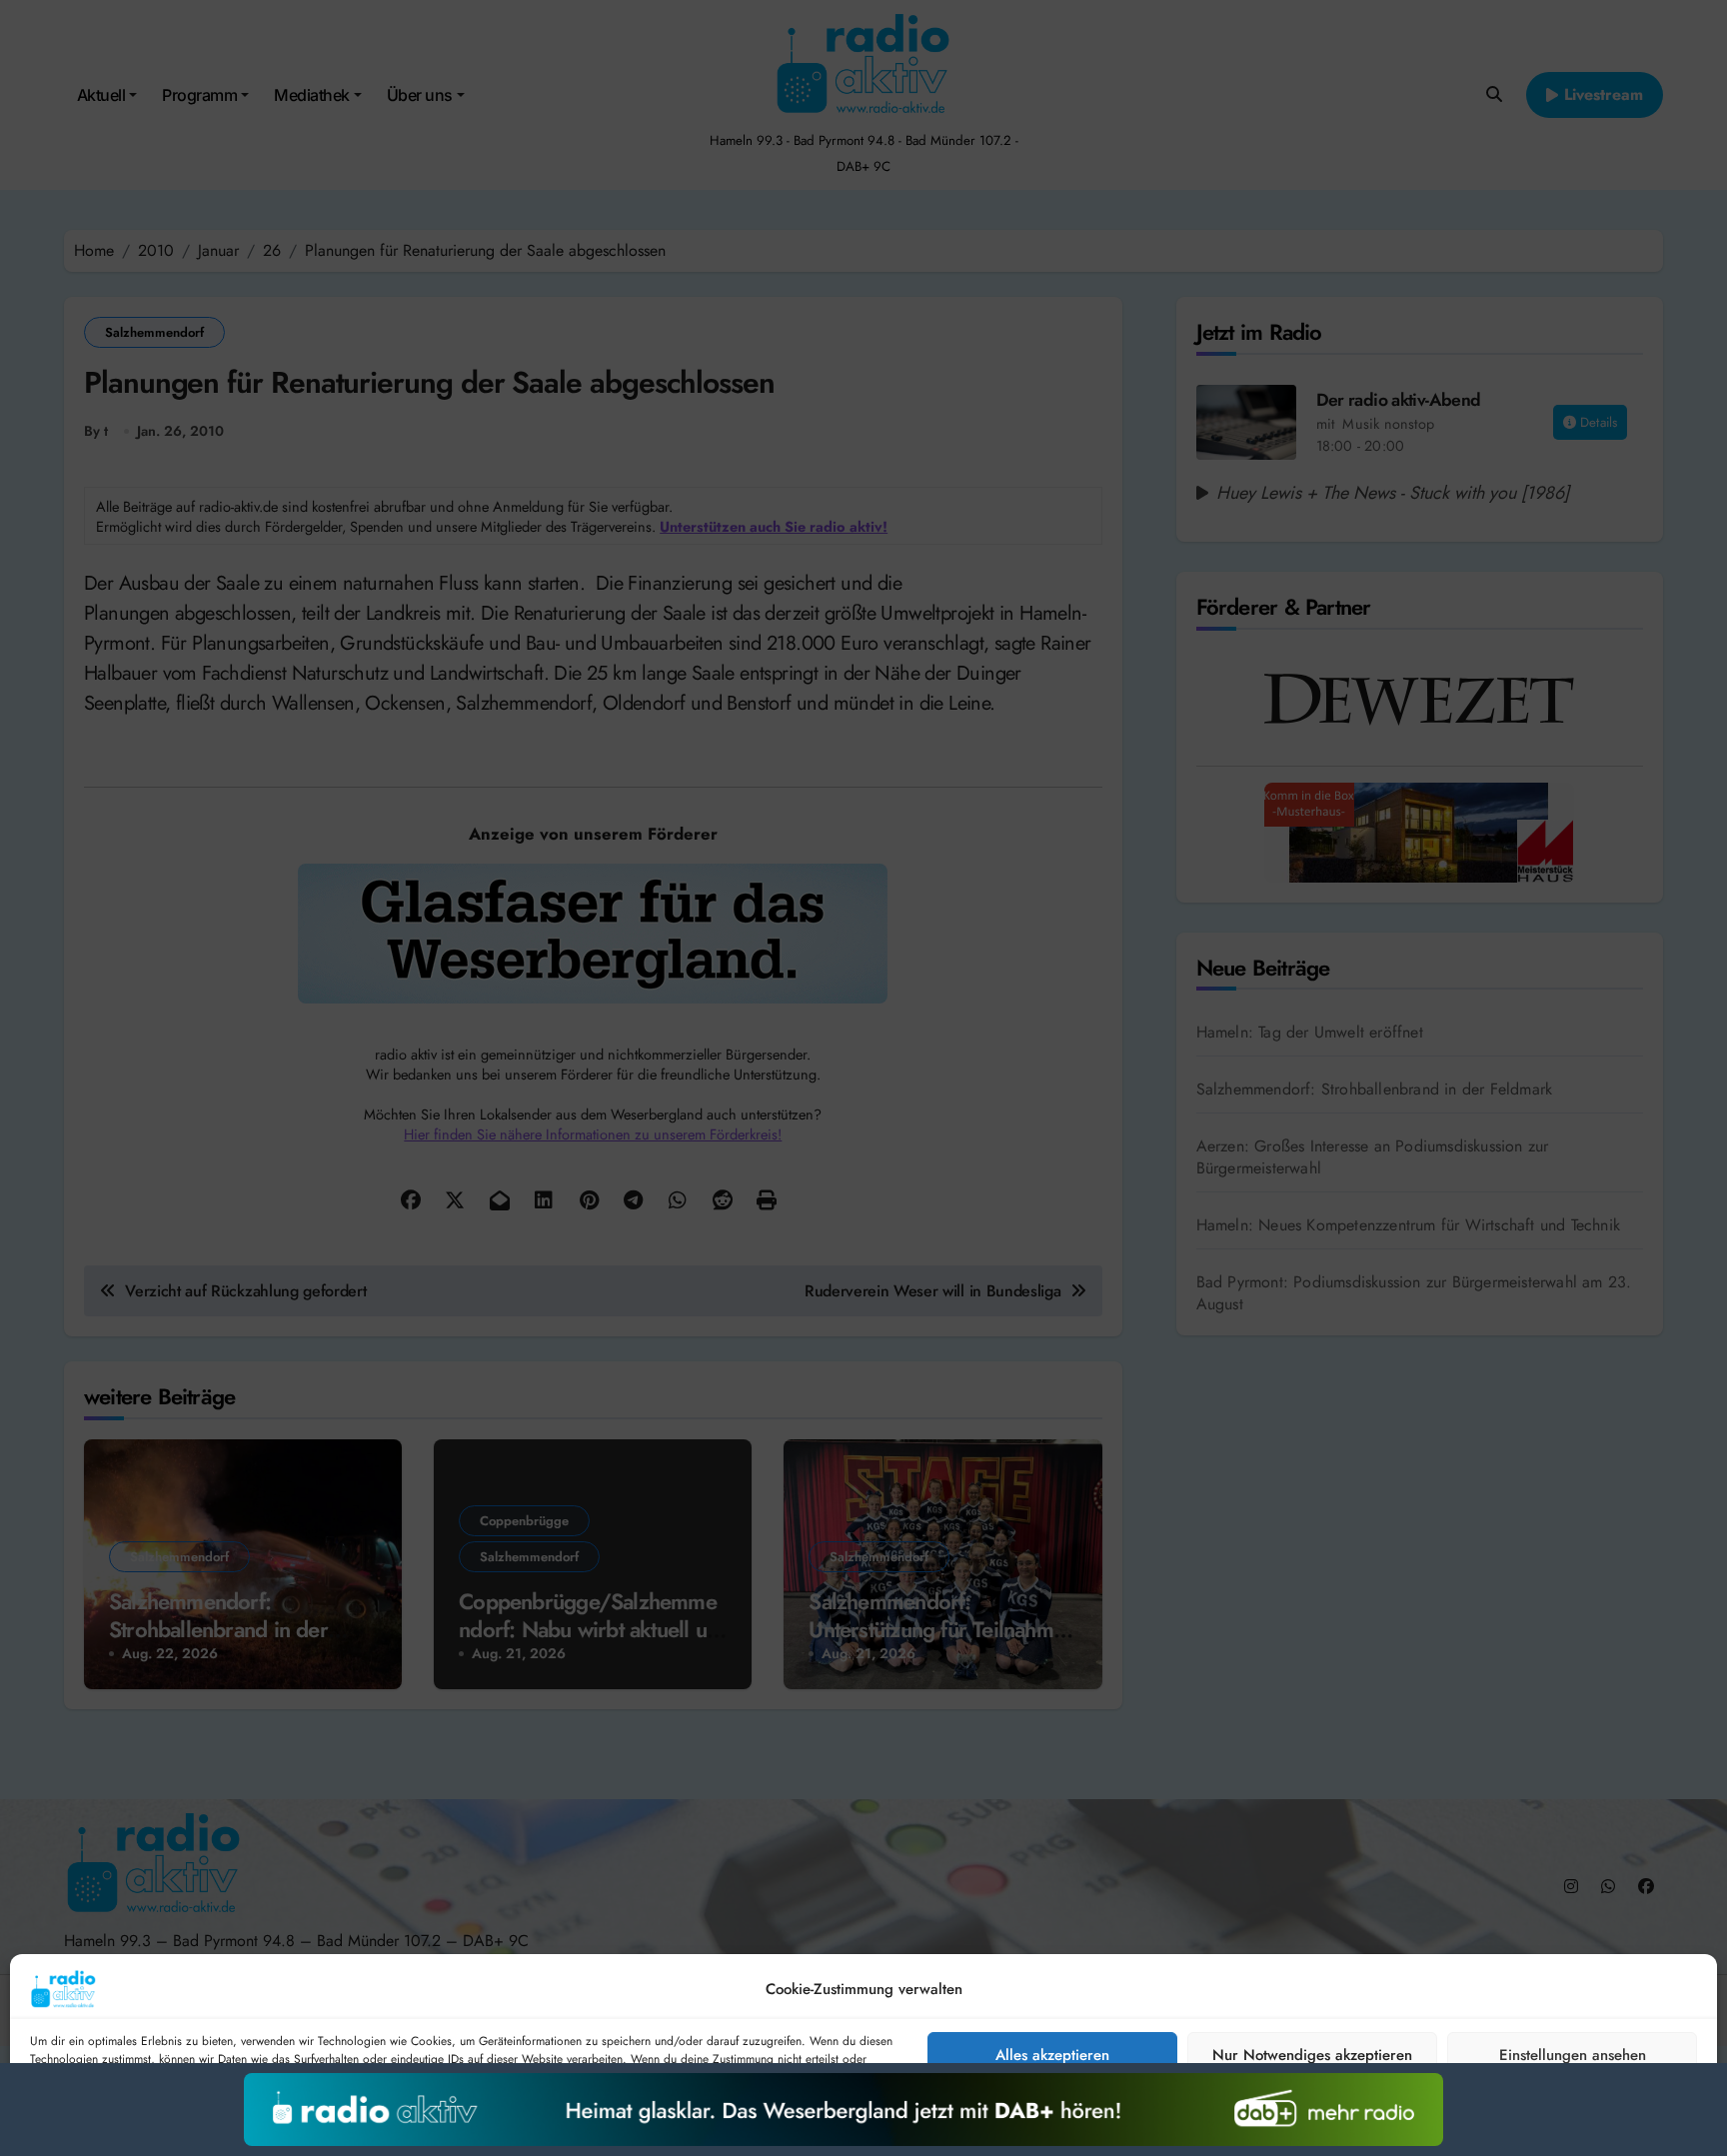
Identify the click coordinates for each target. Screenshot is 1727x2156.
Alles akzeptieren (1052, 2055)
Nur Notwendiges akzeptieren (1312, 2055)
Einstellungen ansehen (1573, 2055)
